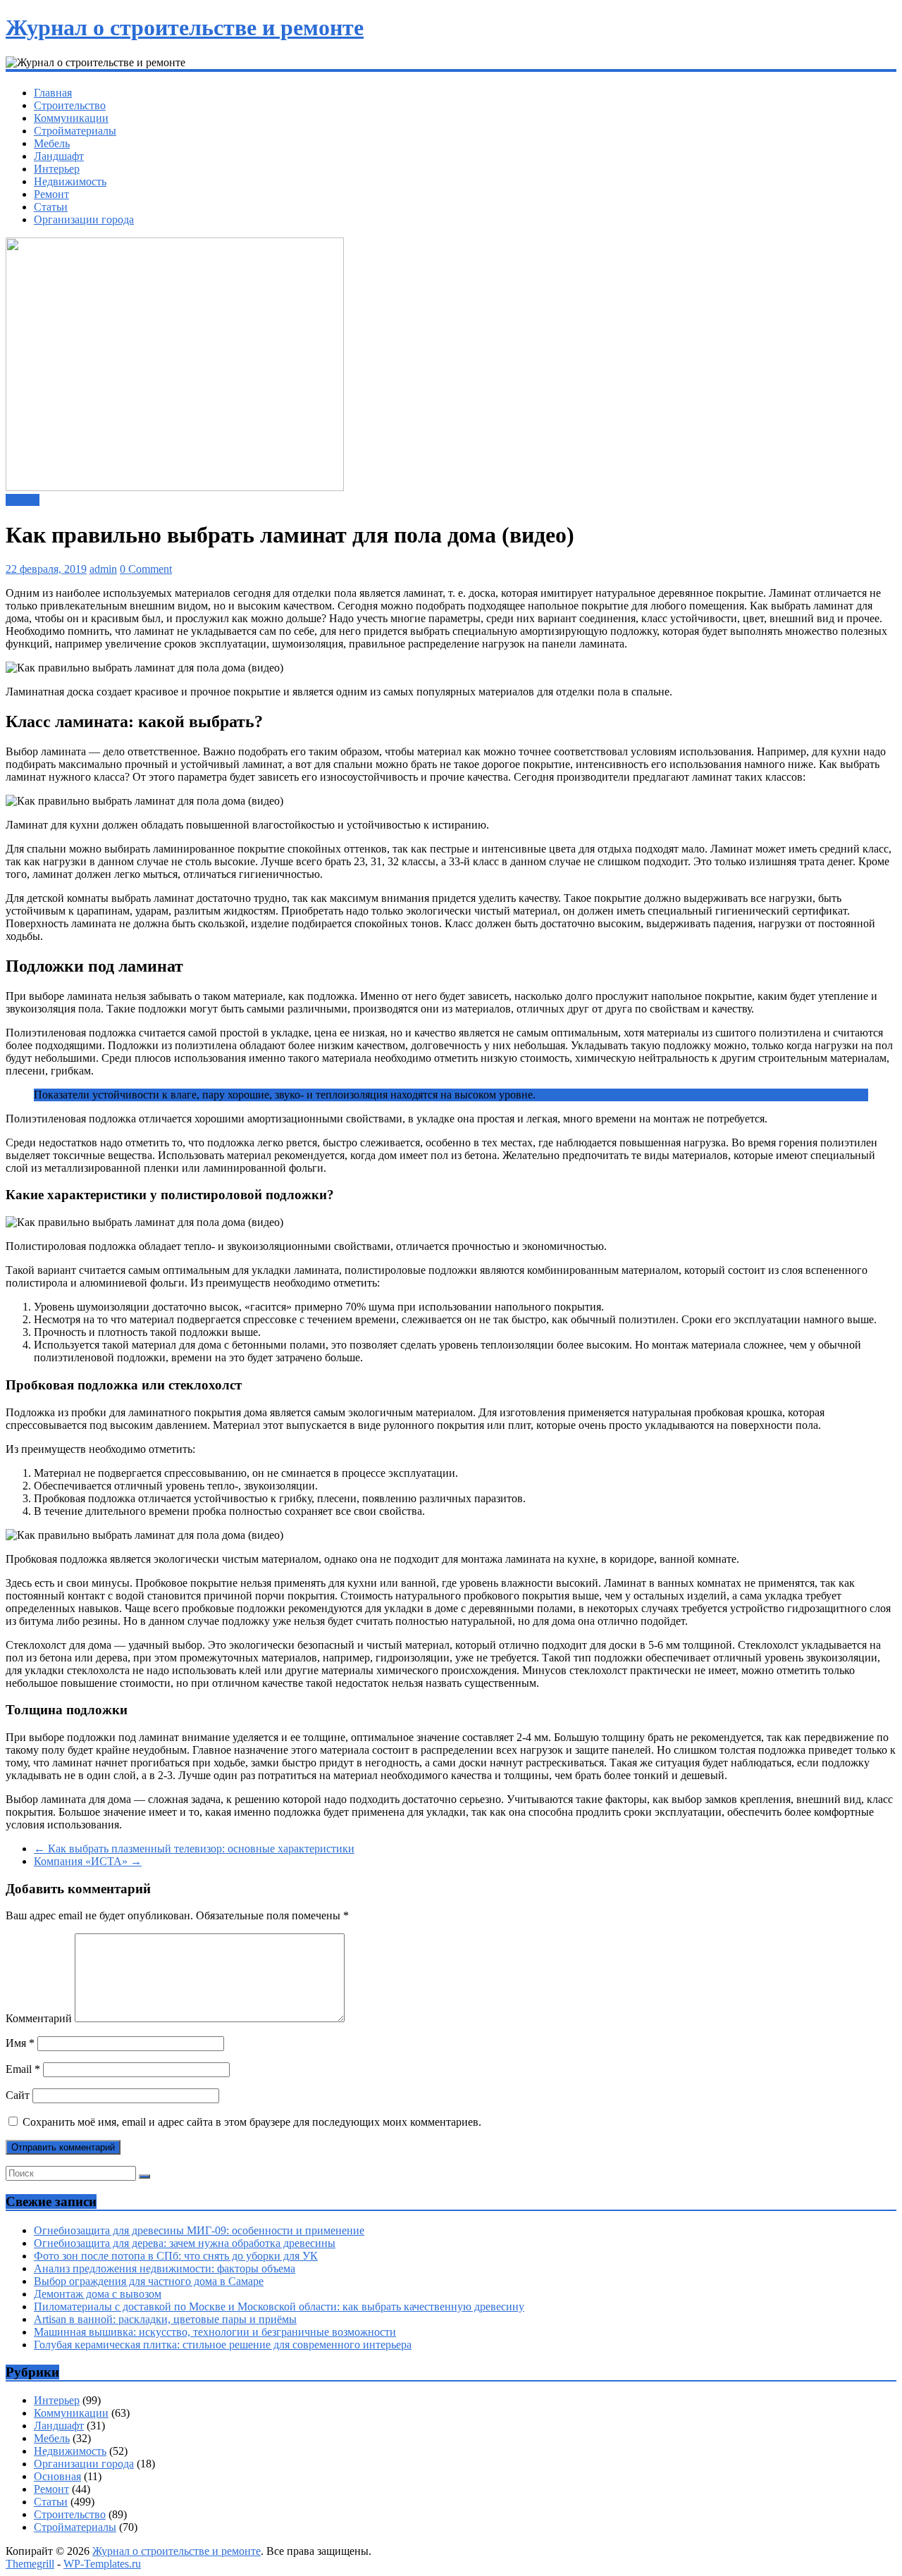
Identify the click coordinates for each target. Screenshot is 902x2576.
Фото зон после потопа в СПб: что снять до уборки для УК (176, 2256)
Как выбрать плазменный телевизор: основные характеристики (194, 1849)
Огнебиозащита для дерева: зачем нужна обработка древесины (185, 2243)
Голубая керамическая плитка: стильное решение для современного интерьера (223, 2345)
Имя (20, 2043)
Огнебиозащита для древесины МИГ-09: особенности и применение (199, 2230)
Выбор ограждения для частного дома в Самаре (149, 2281)
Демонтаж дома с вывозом (98, 2294)
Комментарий (39, 2018)
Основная (57, 2476)
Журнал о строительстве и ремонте (185, 27)
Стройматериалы (75, 131)
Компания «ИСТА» (88, 1861)
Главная (53, 93)
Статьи (51, 207)
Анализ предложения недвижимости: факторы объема (165, 2268)
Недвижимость (70, 181)
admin (103, 569)
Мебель (52, 143)
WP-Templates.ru (102, 2564)
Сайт (18, 2095)
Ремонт (51, 194)
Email (23, 2069)
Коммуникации (71, 118)
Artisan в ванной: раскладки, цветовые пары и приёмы (165, 2319)
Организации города (84, 219)
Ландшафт (59, 156)
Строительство (70, 105)
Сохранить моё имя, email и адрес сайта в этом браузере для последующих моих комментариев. (252, 2122)
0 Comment (146, 569)
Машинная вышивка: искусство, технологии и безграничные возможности (215, 2332)
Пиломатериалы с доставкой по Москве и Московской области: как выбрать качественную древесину (279, 2306)
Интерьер (57, 169)
